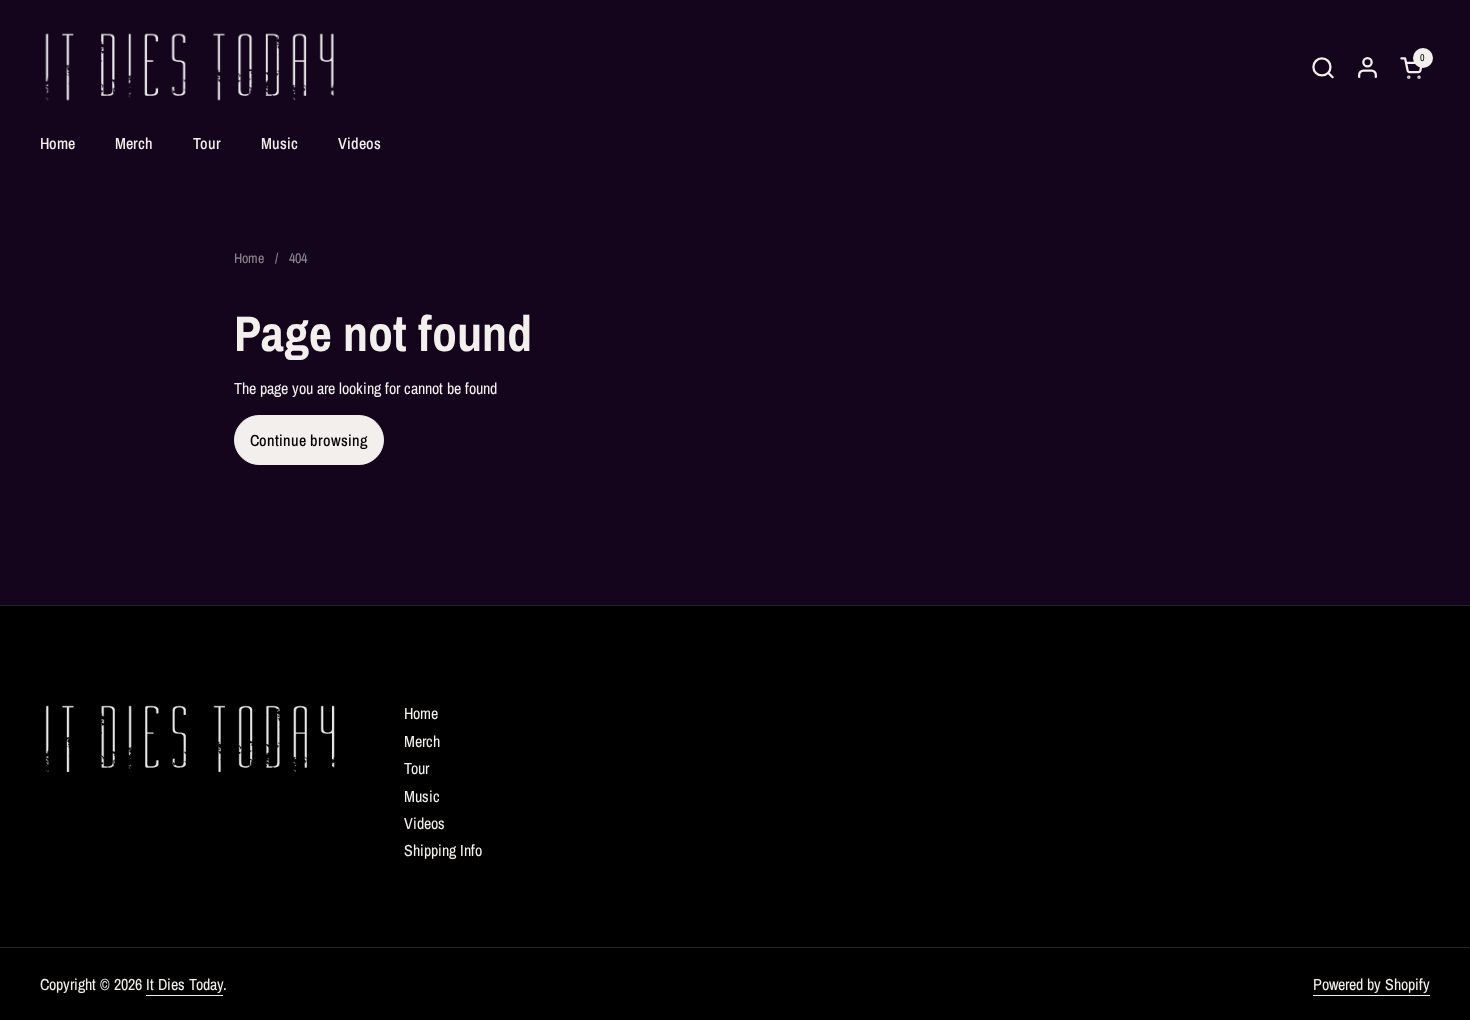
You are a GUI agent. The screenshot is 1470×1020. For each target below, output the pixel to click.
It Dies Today (184, 984)
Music (422, 796)
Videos (424, 823)
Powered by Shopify (1371, 984)
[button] (1322, 67)
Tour (416, 768)
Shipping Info (443, 850)
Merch (422, 741)
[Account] (1367, 67)
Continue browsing (309, 440)
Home (421, 713)
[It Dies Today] (189, 67)
